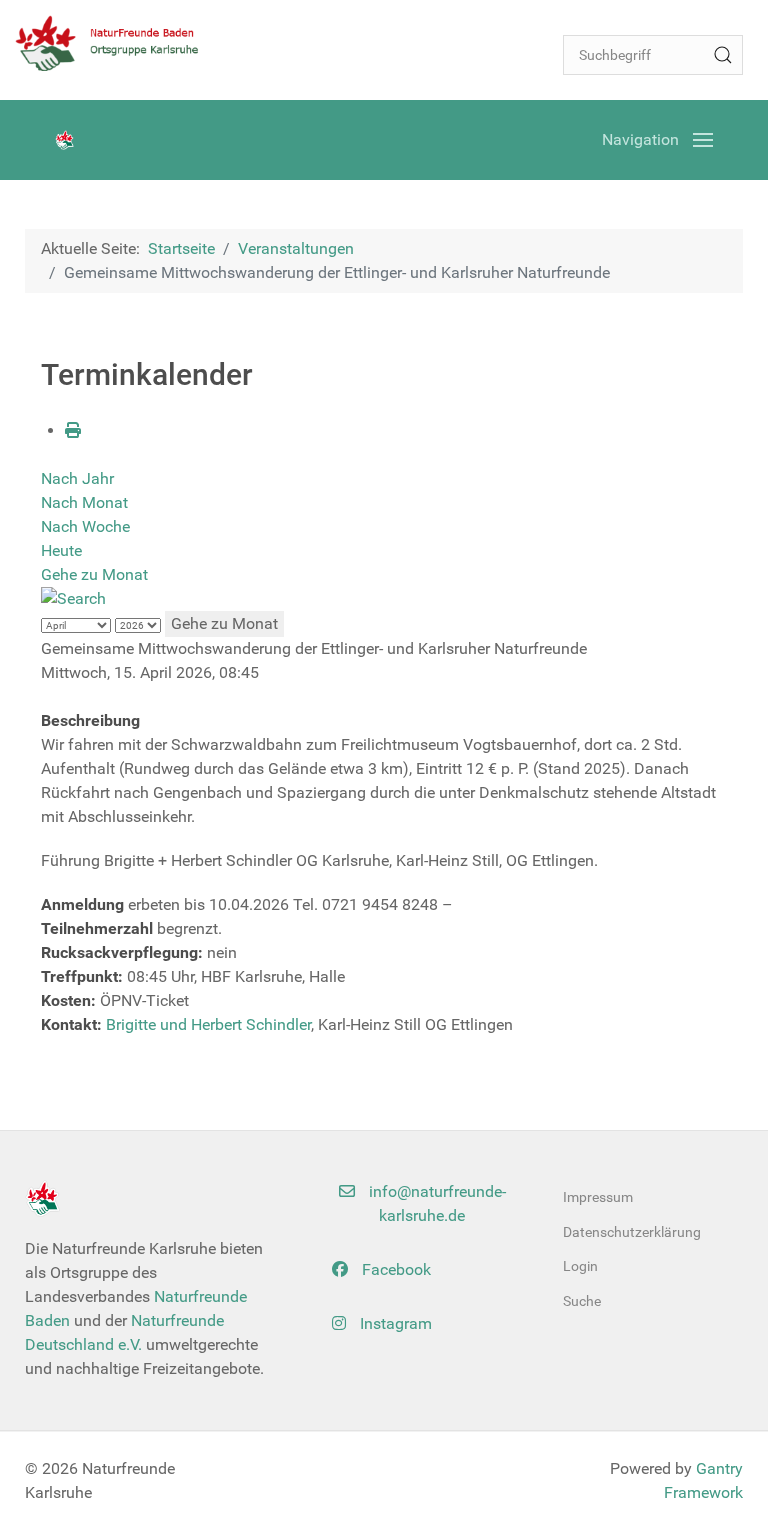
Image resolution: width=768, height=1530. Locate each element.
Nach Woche (85, 526)
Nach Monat (84, 502)
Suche (582, 1301)
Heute (61, 550)
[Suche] (723, 55)
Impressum (598, 1197)
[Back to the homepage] (115, 43)
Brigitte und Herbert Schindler (208, 1024)
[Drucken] (73, 430)
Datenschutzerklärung (632, 1232)
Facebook (394, 1269)
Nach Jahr (77, 478)
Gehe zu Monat (94, 574)
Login (580, 1266)
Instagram (394, 1323)
